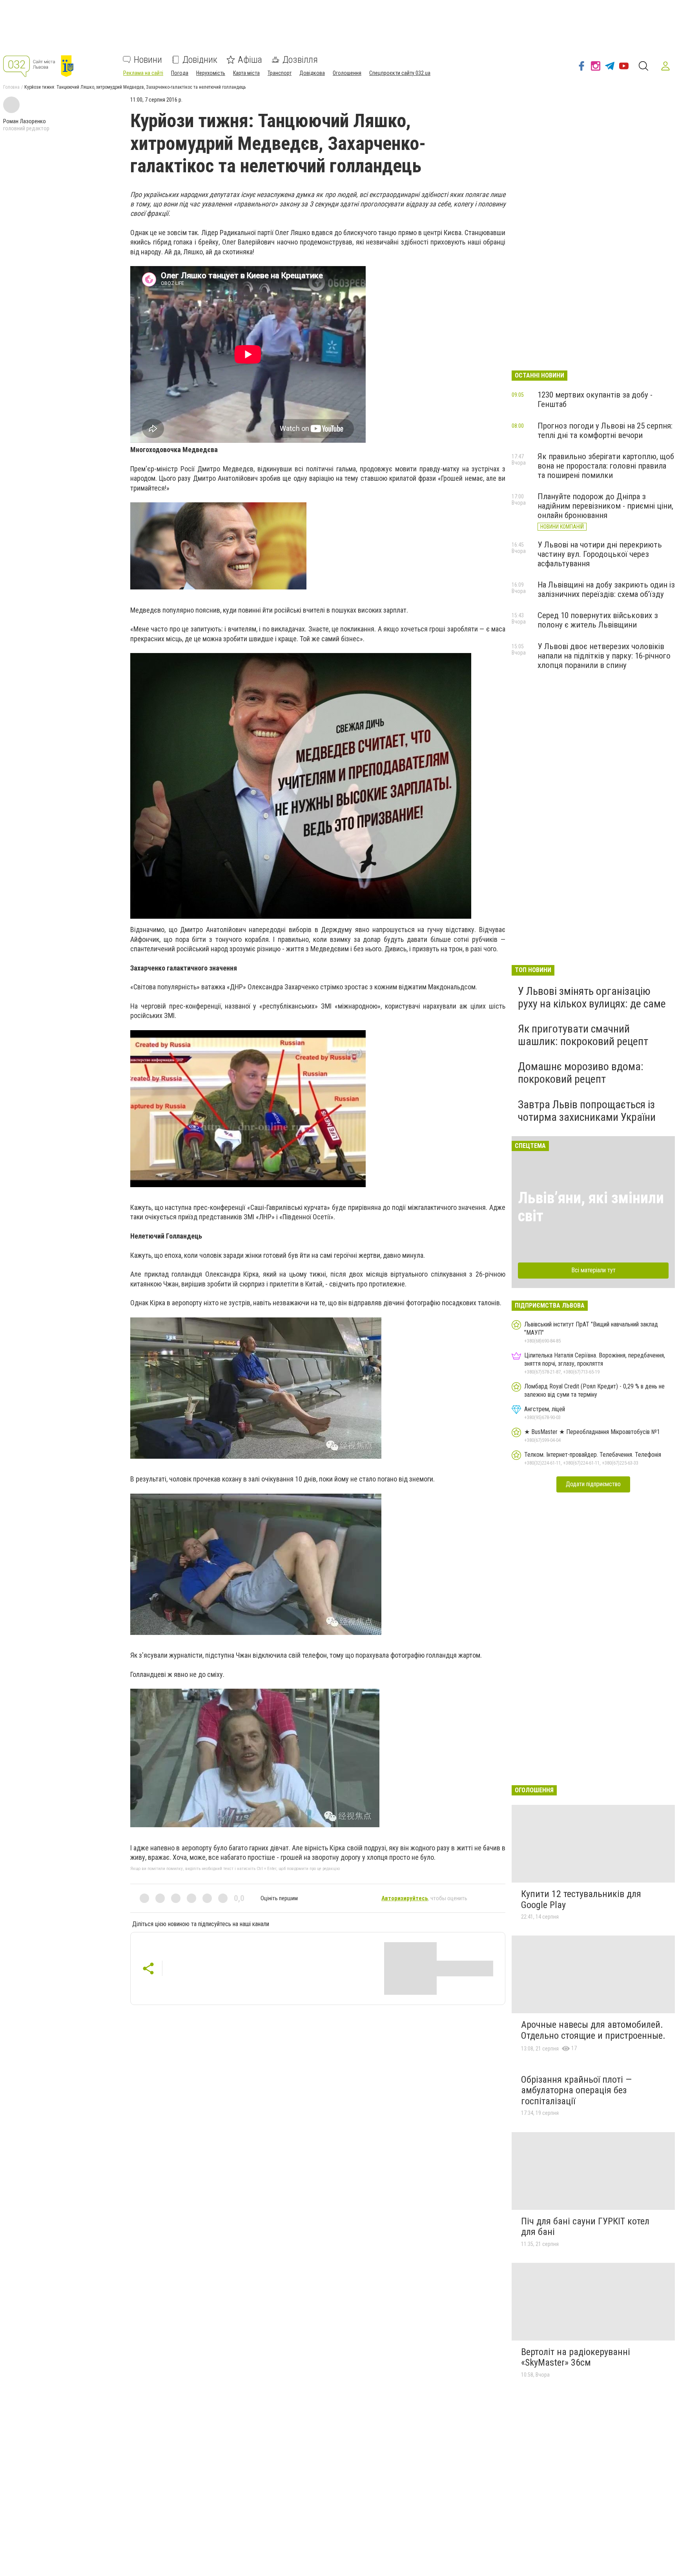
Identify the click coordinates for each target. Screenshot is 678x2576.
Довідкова (312, 73)
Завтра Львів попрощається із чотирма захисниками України (587, 1111)
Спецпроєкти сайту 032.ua (400, 73)
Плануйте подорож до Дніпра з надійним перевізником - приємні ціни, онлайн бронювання (605, 506)
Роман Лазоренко (25, 121)
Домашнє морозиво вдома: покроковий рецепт (581, 1073)
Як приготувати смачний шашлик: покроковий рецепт (583, 1035)
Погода (180, 73)
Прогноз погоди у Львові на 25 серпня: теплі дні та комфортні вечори (605, 431)
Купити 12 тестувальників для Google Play (581, 1899)
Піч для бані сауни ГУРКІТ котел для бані (585, 2227)
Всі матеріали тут (593, 1270)
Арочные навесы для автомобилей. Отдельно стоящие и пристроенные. (593, 2030)
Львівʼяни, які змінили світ (591, 1207)
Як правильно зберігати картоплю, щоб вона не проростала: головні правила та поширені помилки (606, 466)
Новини (148, 60)
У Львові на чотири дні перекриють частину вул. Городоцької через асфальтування (600, 554)
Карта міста (246, 73)
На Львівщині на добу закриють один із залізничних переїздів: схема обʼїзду (606, 589)
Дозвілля (300, 60)
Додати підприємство (593, 1484)
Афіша (250, 60)
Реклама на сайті (143, 73)
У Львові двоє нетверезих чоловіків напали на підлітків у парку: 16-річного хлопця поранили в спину (604, 656)
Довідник (200, 60)
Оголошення (347, 73)
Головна (11, 87)
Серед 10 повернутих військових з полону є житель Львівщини (598, 620)
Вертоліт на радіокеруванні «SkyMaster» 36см (576, 2357)
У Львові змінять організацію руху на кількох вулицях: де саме (592, 997)
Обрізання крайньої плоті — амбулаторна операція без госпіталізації (576, 2090)
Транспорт (280, 73)
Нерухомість (211, 73)
